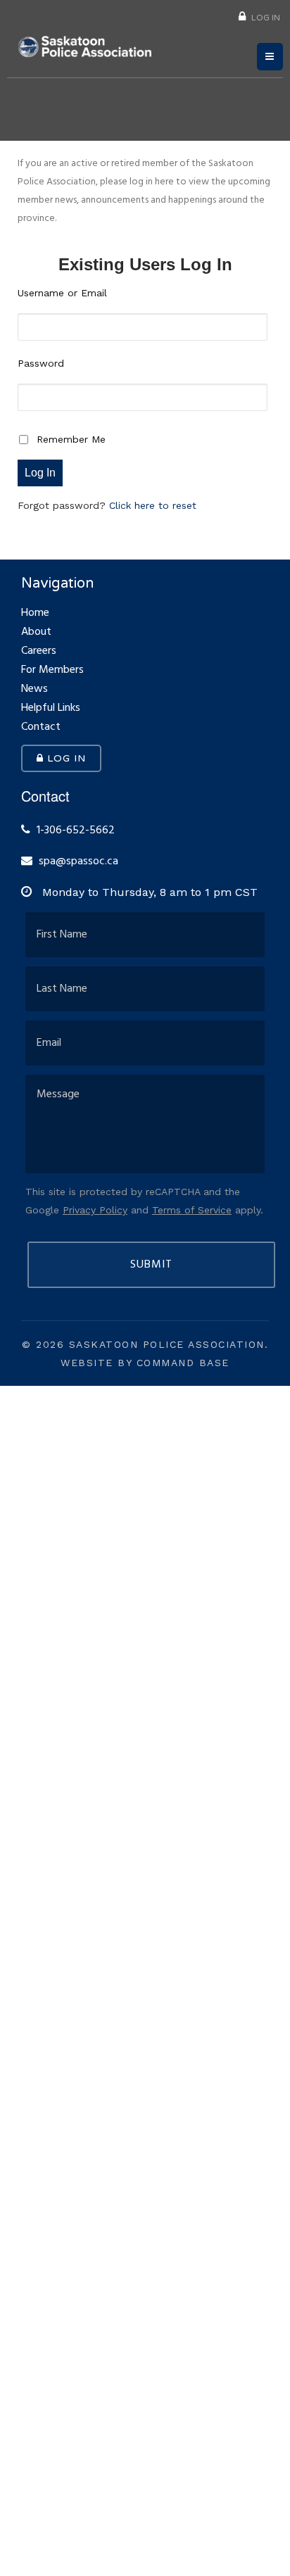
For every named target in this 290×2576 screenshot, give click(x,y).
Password (41, 363)
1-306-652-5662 (74, 831)
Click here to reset (153, 505)
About (36, 634)
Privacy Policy (95, 1210)
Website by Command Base (145, 1363)
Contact (41, 729)
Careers (39, 653)
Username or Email (62, 293)
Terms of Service (192, 1210)
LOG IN (265, 17)
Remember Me (71, 439)
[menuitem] (259, 16)
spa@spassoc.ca (78, 862)
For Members (52, 672)
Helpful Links (51, 710)
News (34, 691)
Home (35, 615)
